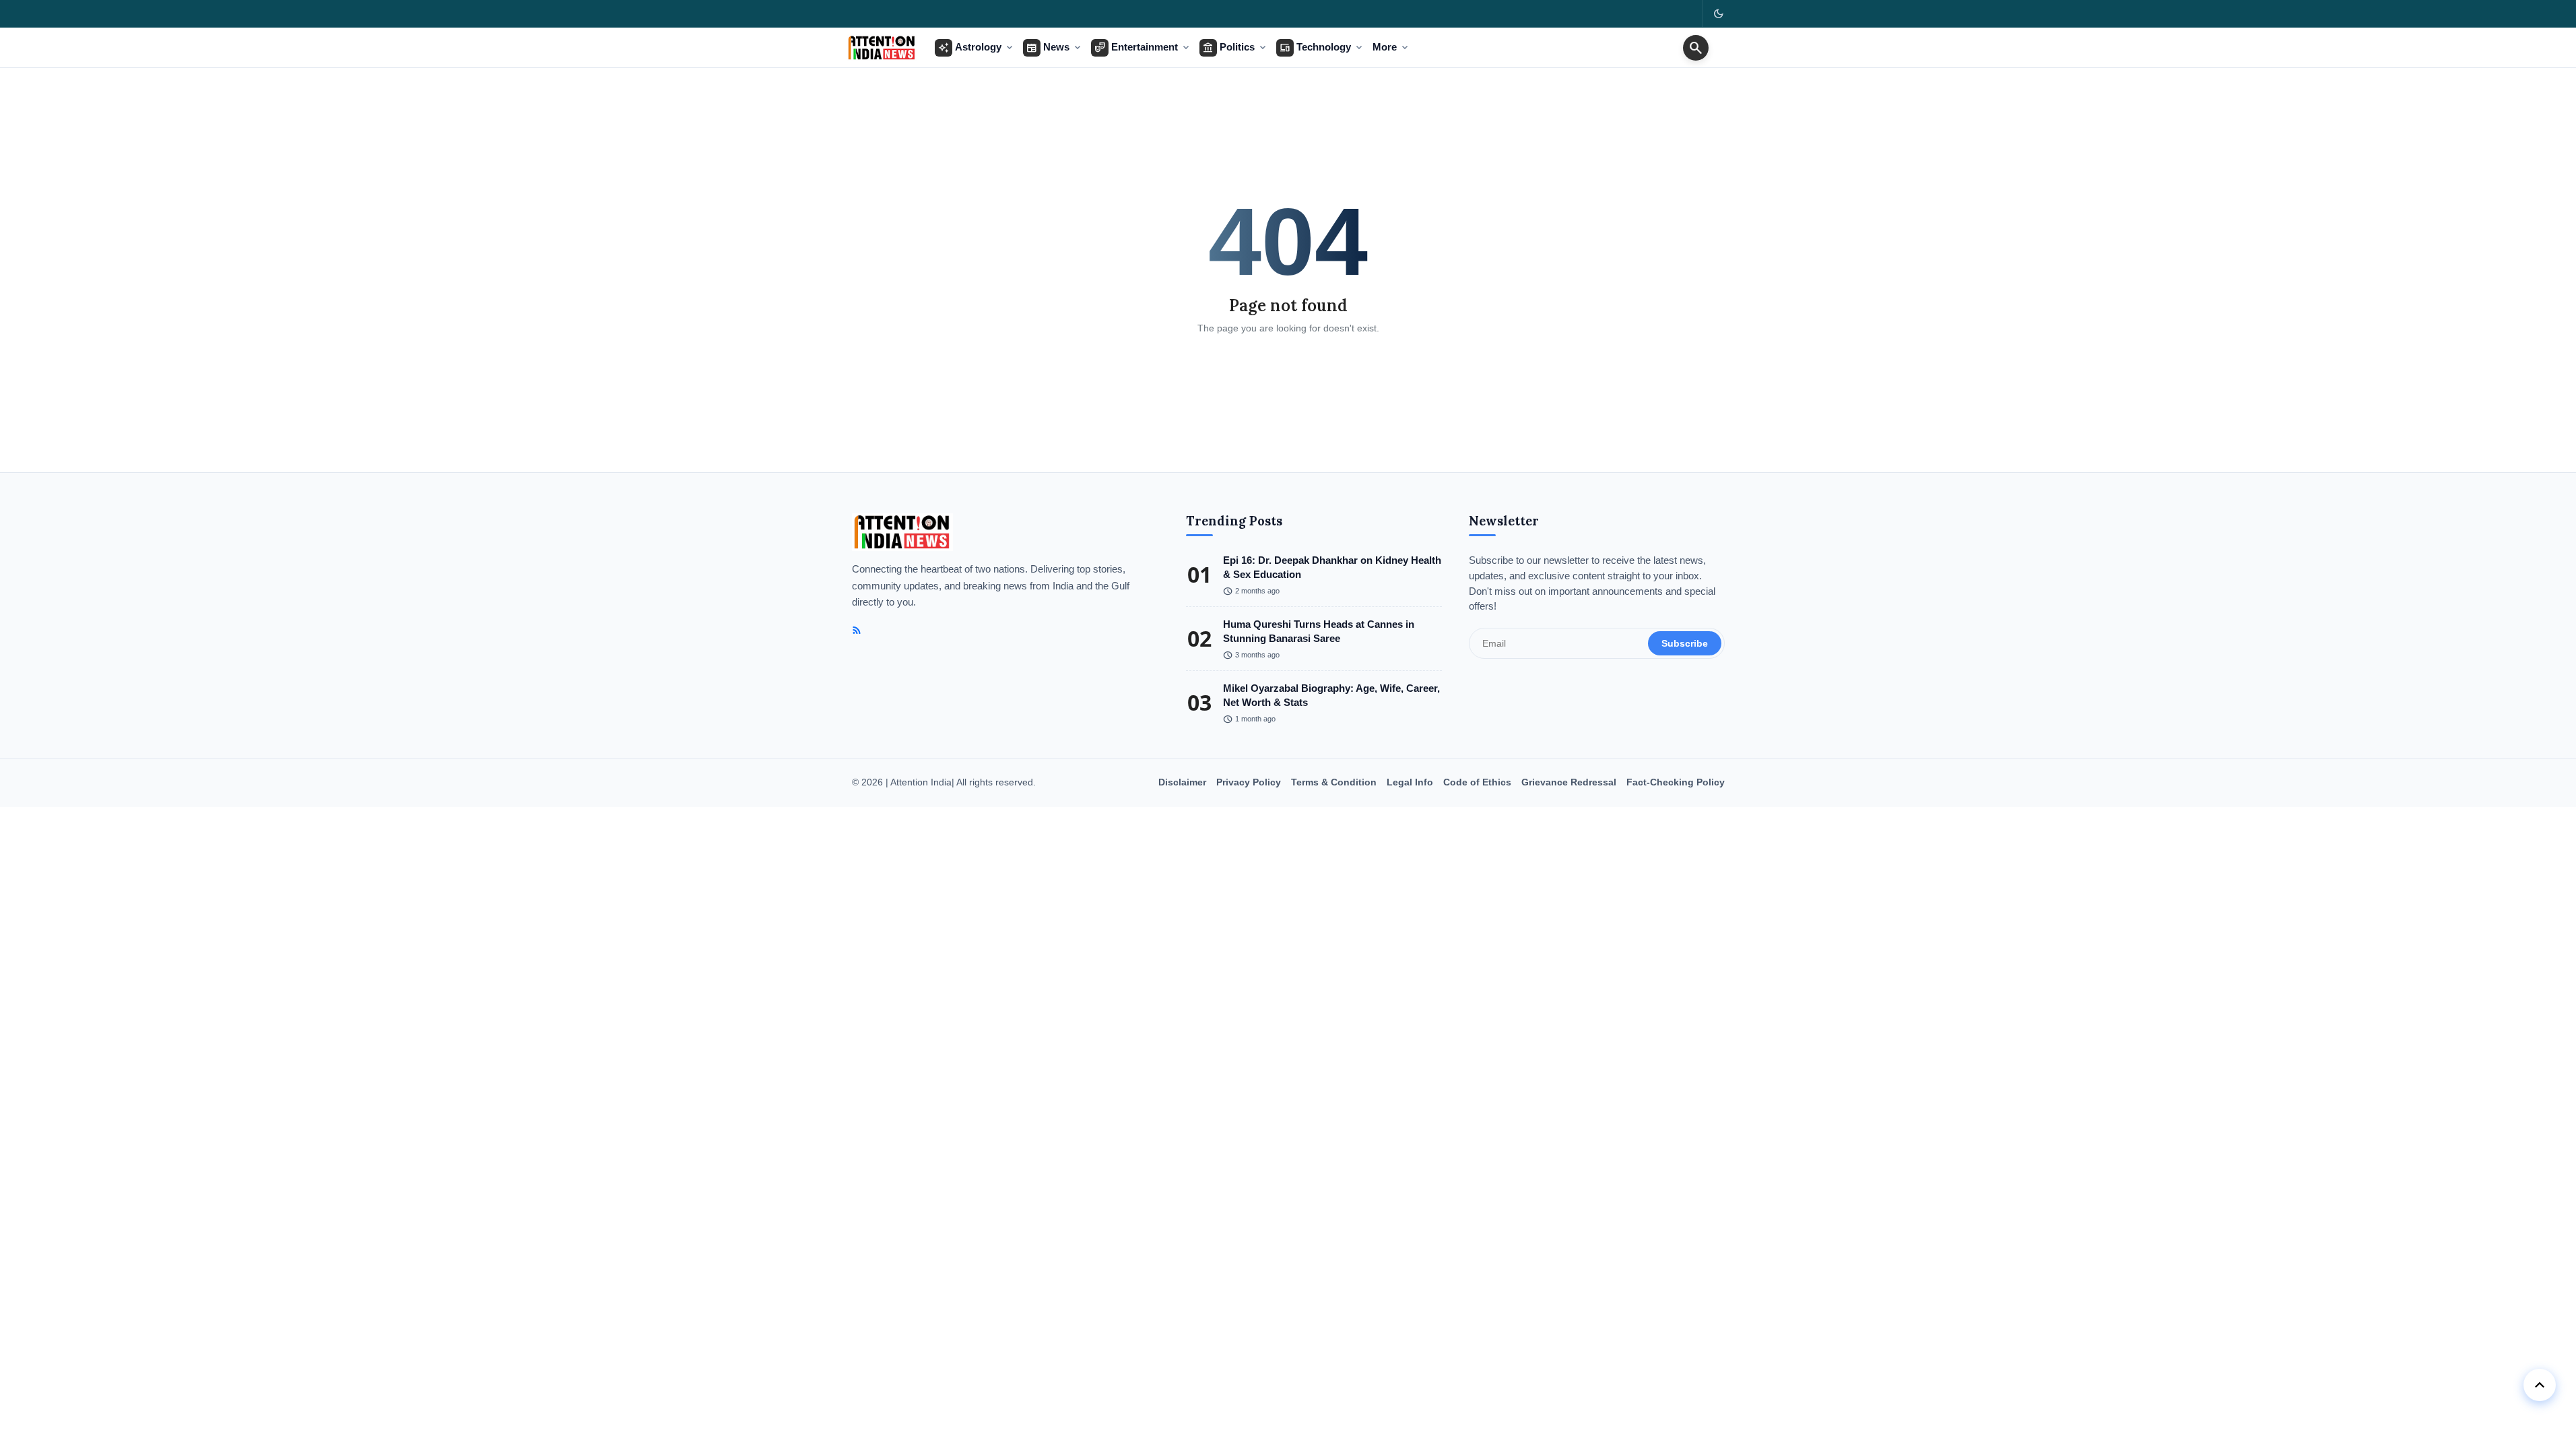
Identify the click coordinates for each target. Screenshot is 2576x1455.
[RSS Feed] (857, 630)
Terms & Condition (1334, 782)
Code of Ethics (1477, 782)
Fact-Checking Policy (1676, 782)
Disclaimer (1182, 782)
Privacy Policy (1249, 782)
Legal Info (1410, 782)
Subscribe (1685, 643)
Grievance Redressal (1569, 782)
